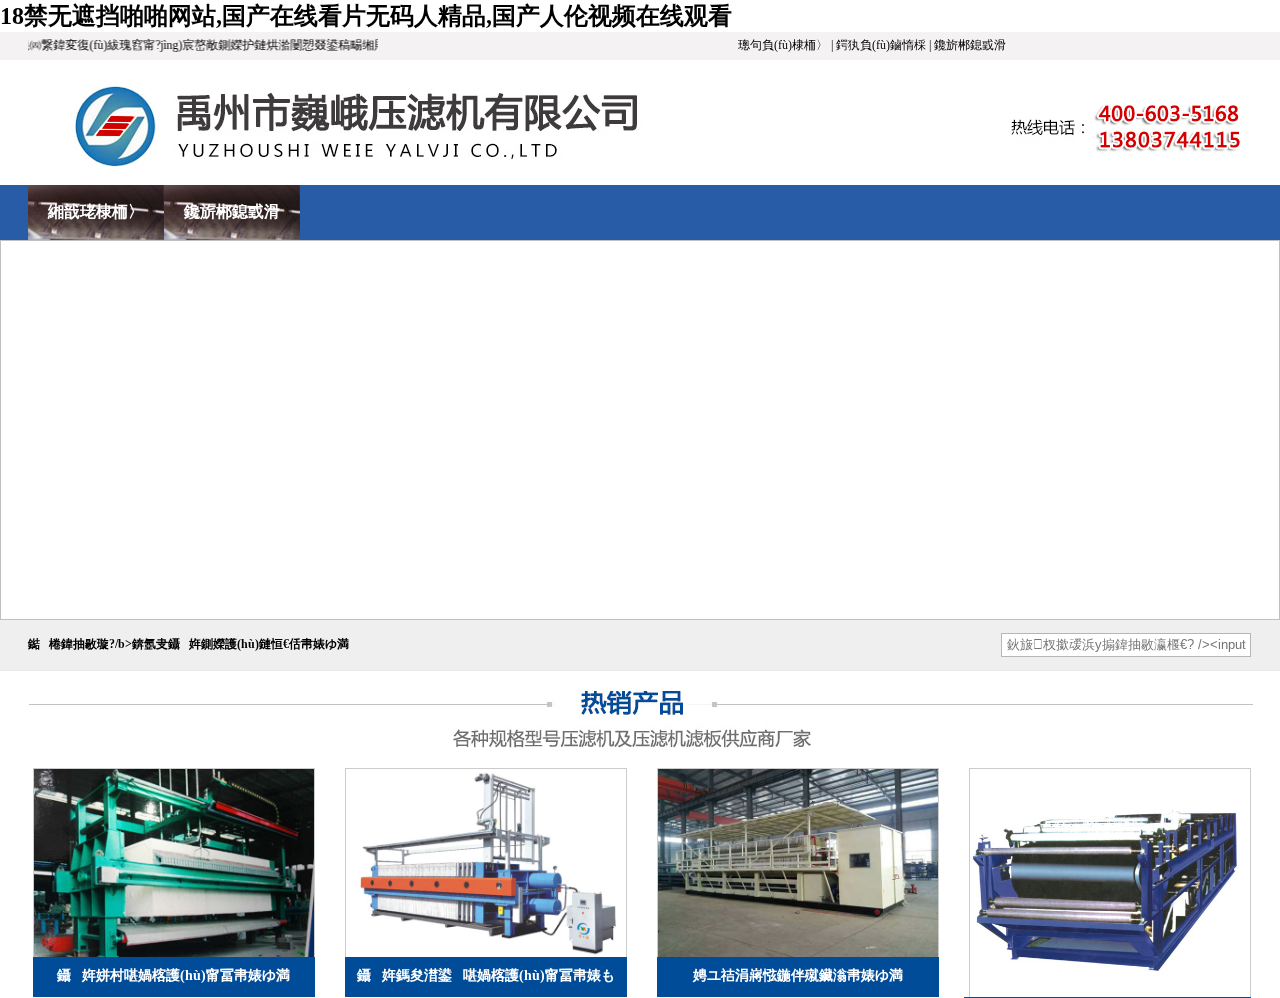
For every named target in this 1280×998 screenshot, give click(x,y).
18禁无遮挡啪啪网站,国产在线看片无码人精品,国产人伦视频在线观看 (366, 16)
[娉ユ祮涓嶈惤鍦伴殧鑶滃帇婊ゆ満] (1110, 882)
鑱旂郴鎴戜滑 (232, 211)
